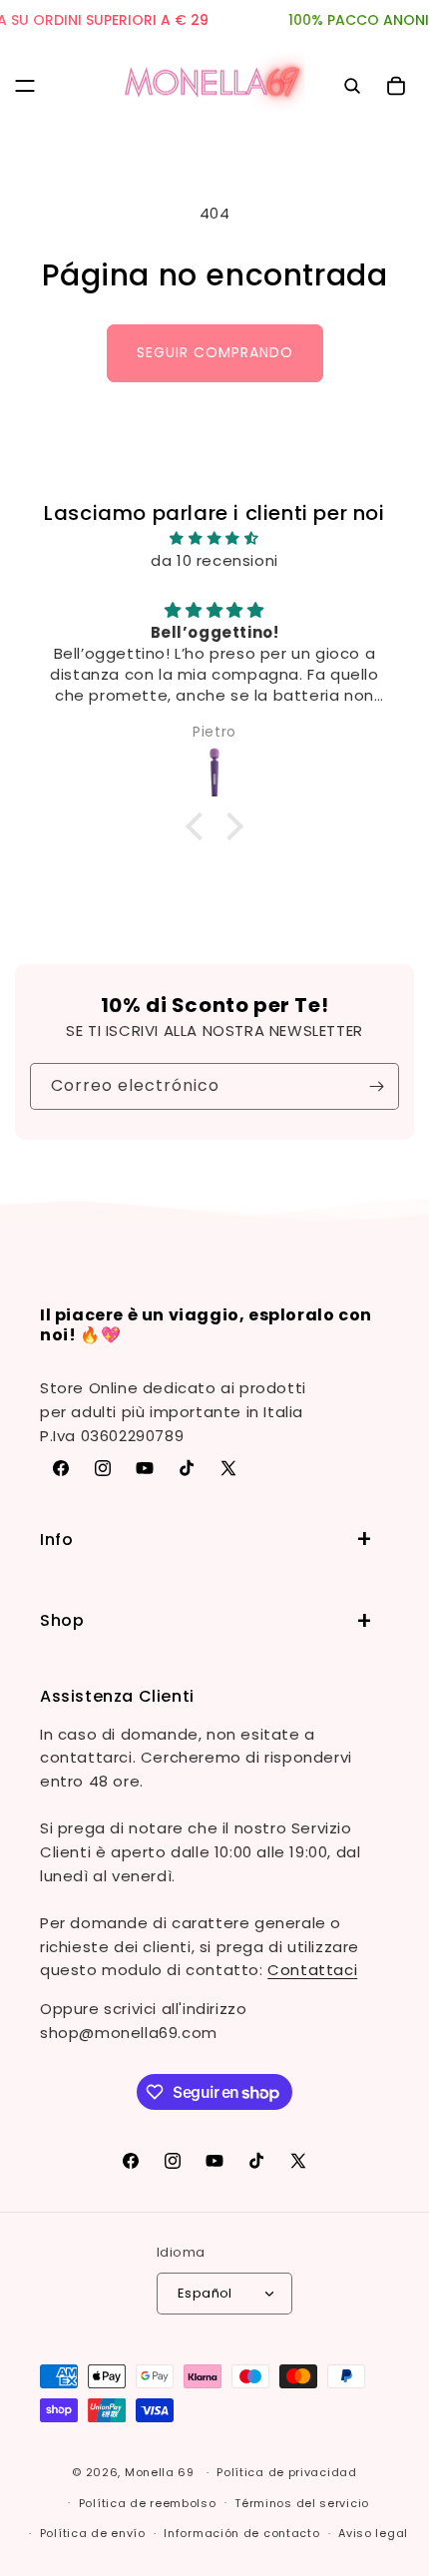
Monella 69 (160, 2472)
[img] (214, 538)
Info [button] (56, 1540)
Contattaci (312, 1970)
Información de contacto (241, 2533)
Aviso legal (373, 2533)
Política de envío (93, 2533)
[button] (25, 86)
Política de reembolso (148, 2503)
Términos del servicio (302, 2503)
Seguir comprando (215, 352)
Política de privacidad (286, 2472)
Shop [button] (62, 1620)
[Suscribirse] (376, 1086)
